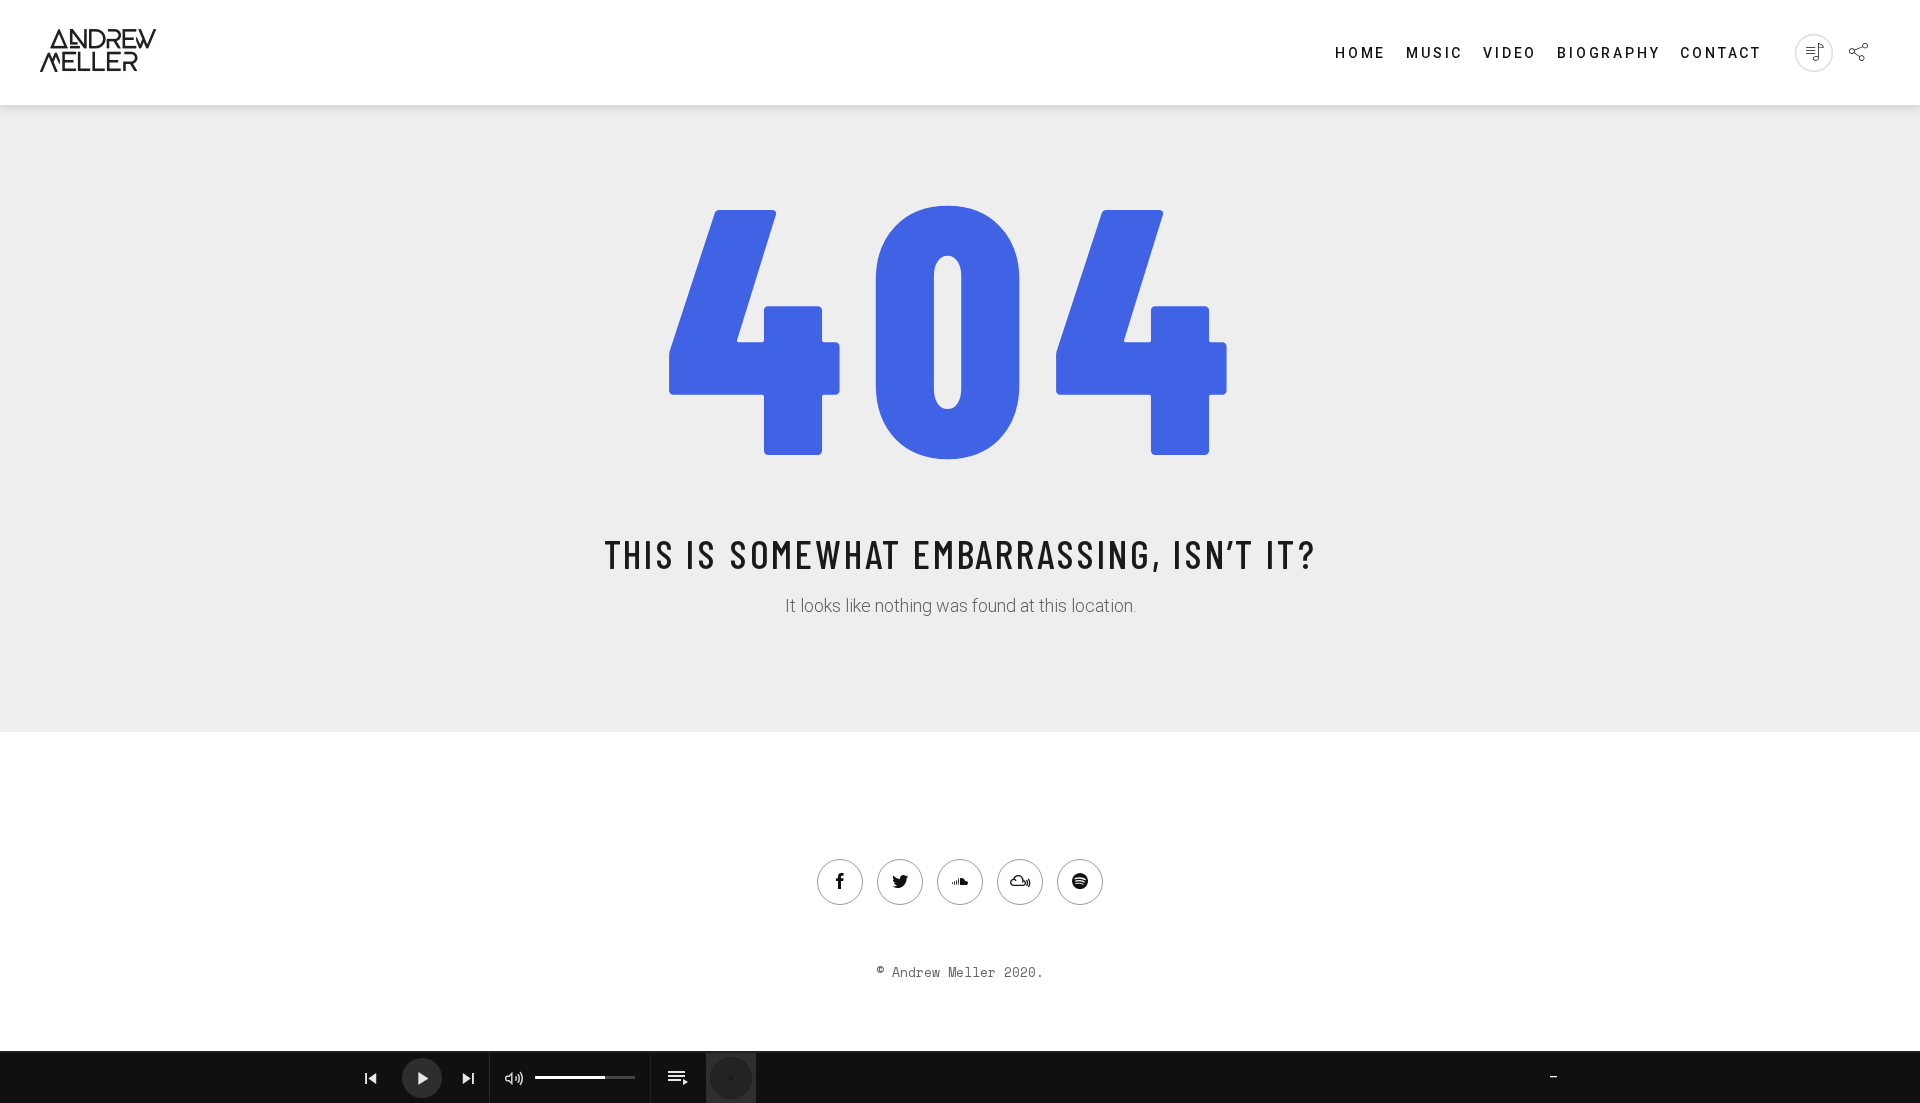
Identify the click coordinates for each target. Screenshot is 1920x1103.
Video (1510, 53)
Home (1360, 53)
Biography (1608, 53)
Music (1434, 53)
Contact (1721, 53)
